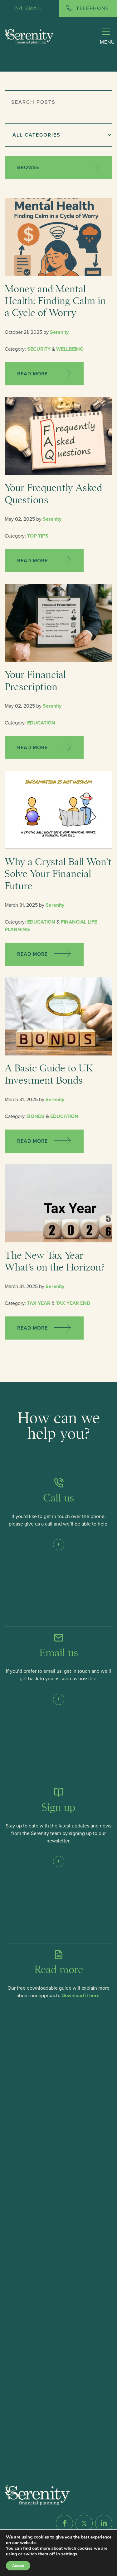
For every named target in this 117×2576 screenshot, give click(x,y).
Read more (33, 374)
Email (33, 8)
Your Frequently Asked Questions (53, 494)
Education (41, 723)
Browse (28, 168)
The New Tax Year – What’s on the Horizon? (55, 1261)
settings (69, 2554)
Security (39, 349)
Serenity (59, 332)
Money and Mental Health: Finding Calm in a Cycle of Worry (55, 301)
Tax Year (39, 1303)
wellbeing (70, 349)
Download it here (80, 1996)
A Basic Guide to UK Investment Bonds (49, 1074)
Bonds (36, 1116)
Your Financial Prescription (35, 681)
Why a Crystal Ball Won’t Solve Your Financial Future (58, 874)
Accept (18, 2566)
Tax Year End (73, 1303)
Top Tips (38, 536)
